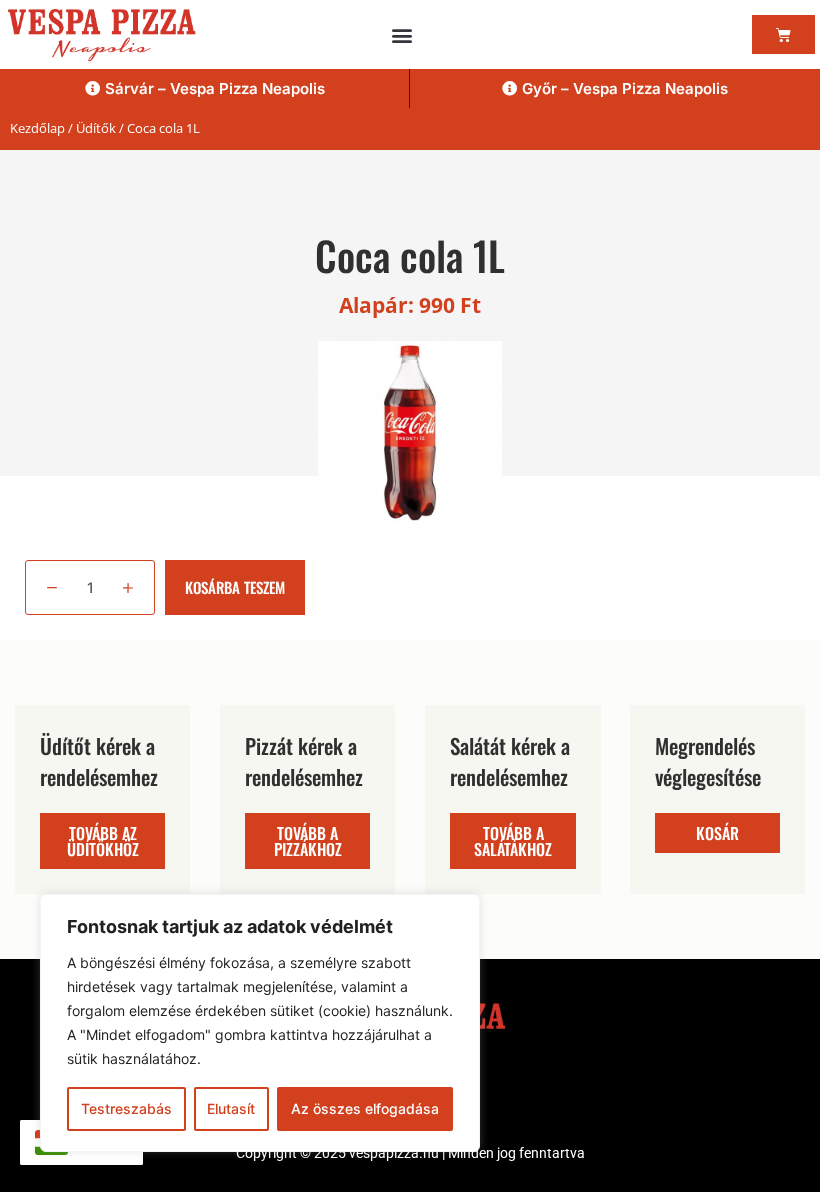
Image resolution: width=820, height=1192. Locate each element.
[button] (402, 34)
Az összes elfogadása (365, 1108)
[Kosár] (783, 34)
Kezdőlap (37, 128)
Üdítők (96, 128)
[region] (260, 1023)
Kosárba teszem (235, 587)
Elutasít (231, 1108)
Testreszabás (126, 1108)
